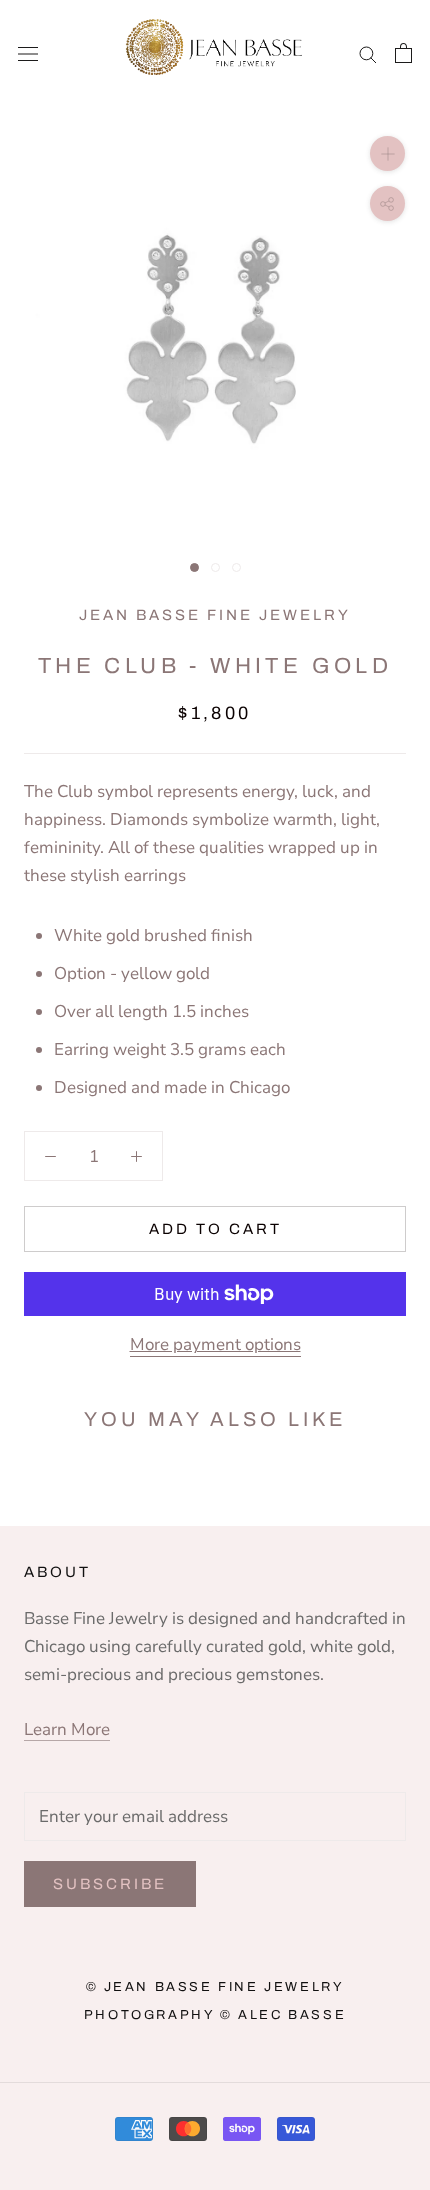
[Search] (368, 53)
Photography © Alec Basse (215, 2015)
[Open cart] (403, 53)
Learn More (67, 1729)
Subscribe (110, 1884)
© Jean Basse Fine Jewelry (215, 1987)
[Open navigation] (28, 52)
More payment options (215, 1344)
